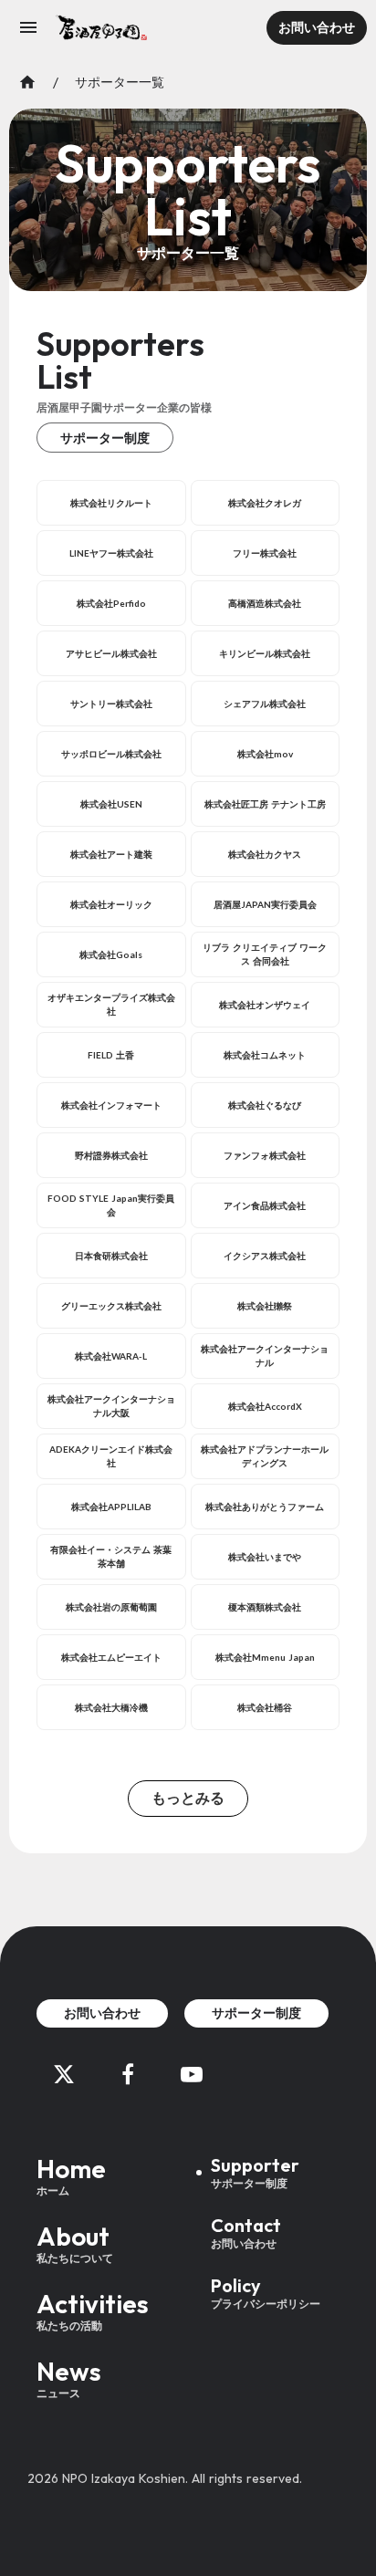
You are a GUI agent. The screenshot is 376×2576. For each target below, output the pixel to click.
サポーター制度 (105, 438)
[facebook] (128, 2074)
